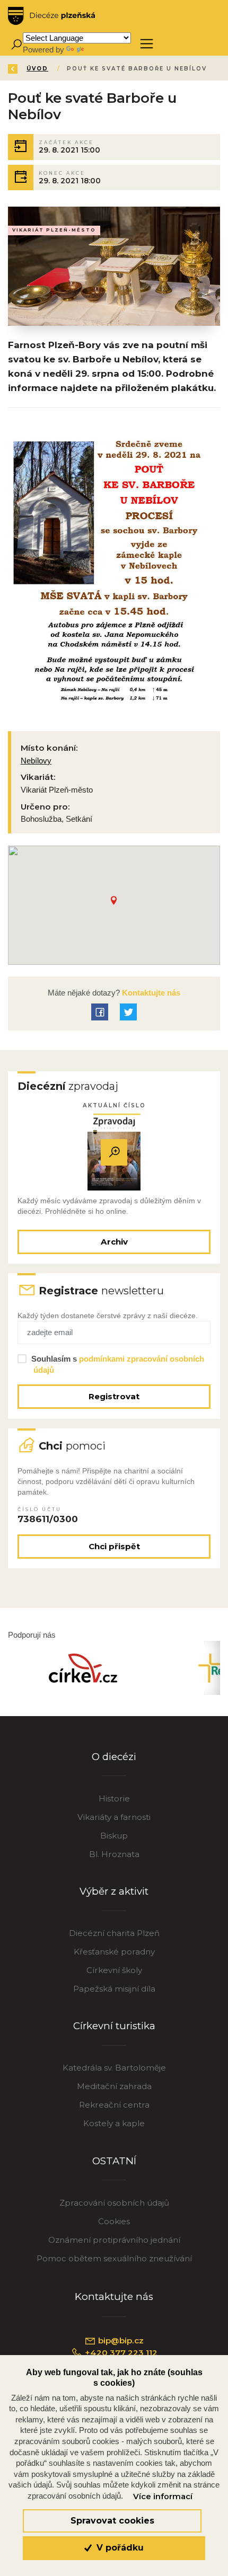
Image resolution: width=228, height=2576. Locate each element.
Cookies (114, 2221)
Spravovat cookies (112, 2521)
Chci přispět (114, 1546)
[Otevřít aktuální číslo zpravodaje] (114, 1152)
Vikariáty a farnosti (114, 1817)
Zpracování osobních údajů (114, 2203)
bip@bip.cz (120, 2340)
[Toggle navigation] (147, 44)
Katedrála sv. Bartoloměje (114, 2068)
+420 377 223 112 (120, 2353)
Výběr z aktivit (114, 1891)
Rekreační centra (114, 2105)
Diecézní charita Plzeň (114, 1933)
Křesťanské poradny (114, 1952)
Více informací (163, 2497)
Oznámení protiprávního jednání (114, 2240)
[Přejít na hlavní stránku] (51, 16)
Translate (102, 50)
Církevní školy (114, 1970)
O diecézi (114, 1757)
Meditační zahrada (114, 2086)
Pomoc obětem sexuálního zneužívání (114, 2258)
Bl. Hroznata (114, 1854)
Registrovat (114, 1396)
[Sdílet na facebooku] (100, 1012)
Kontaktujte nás (150, 993)
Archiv (114, 1242)
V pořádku (119, 2548)
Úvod (37, 69)
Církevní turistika (114, 2026)
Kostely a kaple (114, 2123)
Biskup (114, 1836)
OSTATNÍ (114, 2161)
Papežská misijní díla (114, 1989)
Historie (114, 1798)
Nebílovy (36, 761)
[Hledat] (16, 44)
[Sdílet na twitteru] (128, 1012)
